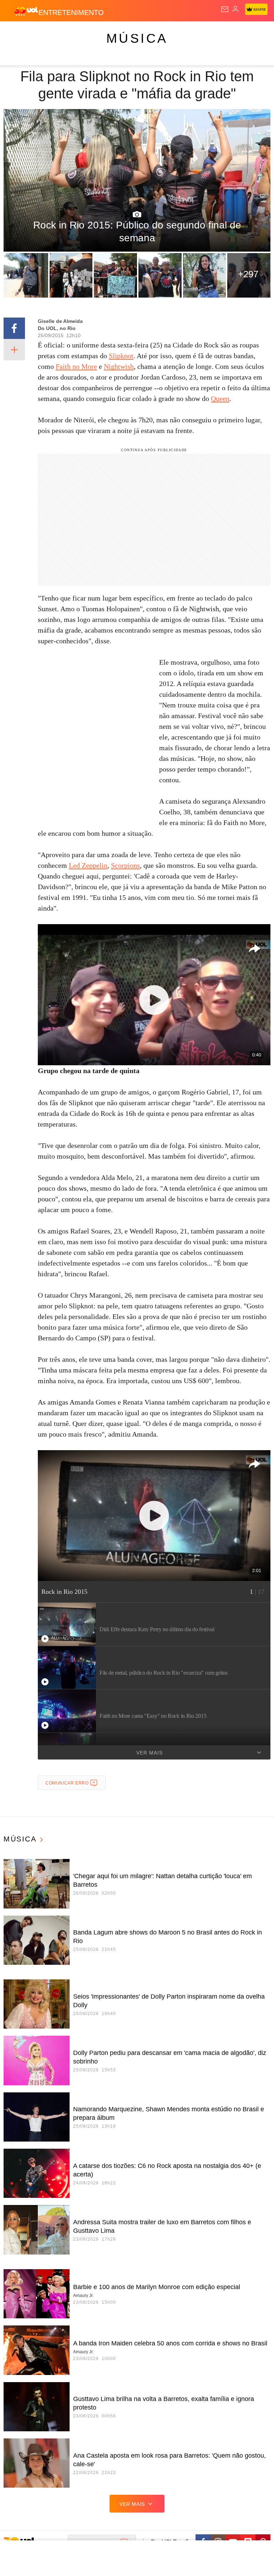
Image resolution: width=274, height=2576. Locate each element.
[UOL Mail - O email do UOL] (225, 9)
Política (129, 33)
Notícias (101, 33)
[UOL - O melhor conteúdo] (26, 11)
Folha (215, 33)
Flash (44, 33)
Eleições (71, 33)
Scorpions (125, 865)
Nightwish (119, 366)
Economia (187, 33)
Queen (220, 398)
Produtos (17, 33)
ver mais (132, 2504)
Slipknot (121, 356)
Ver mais (149, 1753)
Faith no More (76, 366)
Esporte (241, 33)
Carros (157, 33)
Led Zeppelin (88, 865)
